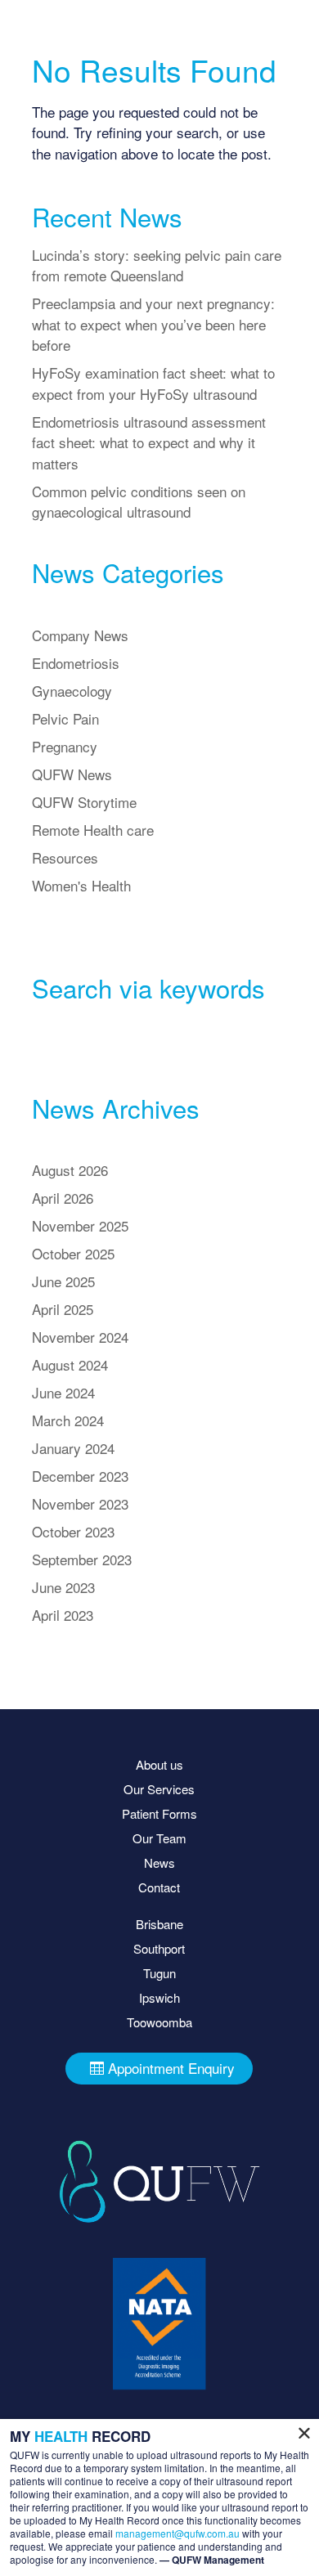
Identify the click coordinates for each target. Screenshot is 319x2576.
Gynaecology (72, 691)
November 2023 (80, 1503)
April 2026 (63, 1198)
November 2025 (80, 1225)
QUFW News (72, 774)
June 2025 (63, 1281)
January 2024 (73, 1448)
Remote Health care (93, 830)
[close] (304, 2435)
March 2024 (68, 1420)
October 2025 (73, 1253)
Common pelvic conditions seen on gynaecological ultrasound (139, 502)
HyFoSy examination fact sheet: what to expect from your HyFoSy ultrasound (153, 383)
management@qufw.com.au (177, 2533)
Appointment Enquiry (171, 2068)
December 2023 (80, 1476)
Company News (80, 635)
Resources (65, 857)
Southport (159, 1948)
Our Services (159, 1789)
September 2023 (82, 1559)
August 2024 (70, 1364)
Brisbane (159, 1924)
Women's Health (81, 885)
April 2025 (63, 1309)
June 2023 (63, 1587)
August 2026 (70, 1170)
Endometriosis (76, 663)
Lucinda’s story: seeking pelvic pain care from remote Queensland (157, 265)
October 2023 (73, 1531)
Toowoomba (159, 2022)
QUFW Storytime (84, 802)
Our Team (159, 1838)
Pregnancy (65, 746)
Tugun (159, 1973)
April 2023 (63, 1615)
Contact (159, 1887)
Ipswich (159, 1997)
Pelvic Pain (65, 718)
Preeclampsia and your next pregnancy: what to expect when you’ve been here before (153, 324)
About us (159, 1764)
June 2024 (63, 1392)
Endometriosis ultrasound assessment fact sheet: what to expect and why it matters (149, 442)
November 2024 (80, 1337)
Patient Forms (159, 1813)
